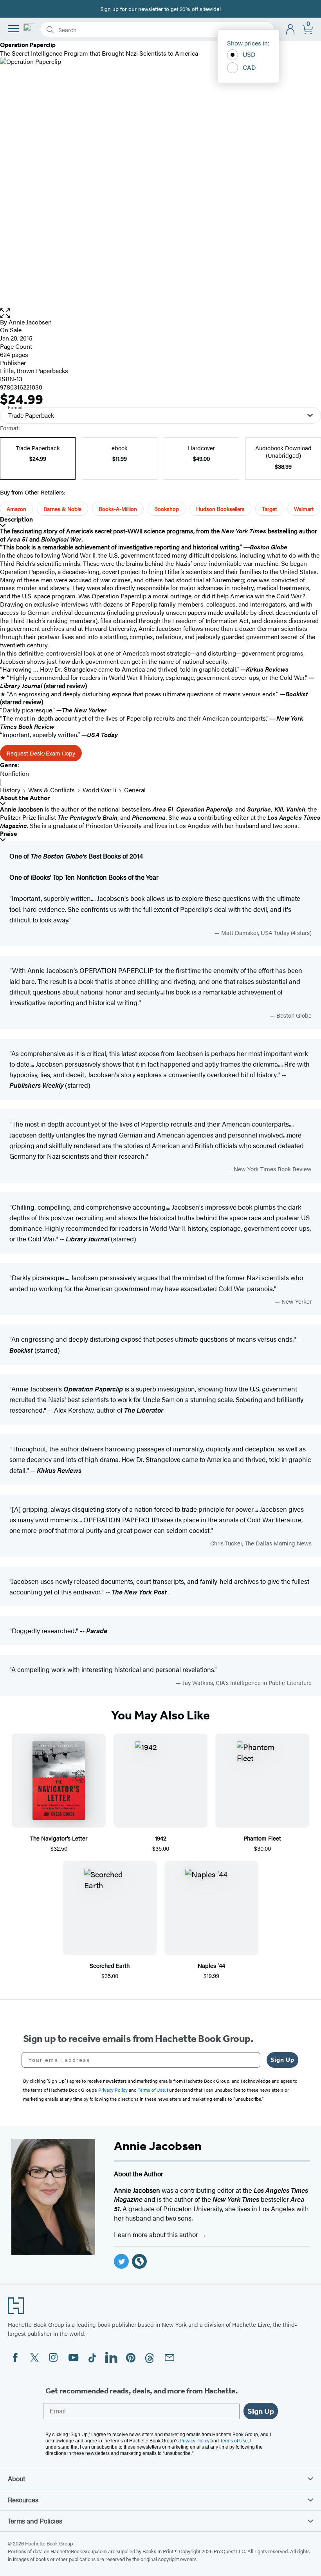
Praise (9, 834)
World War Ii (99, 790)
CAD (249, 67)
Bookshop (167, 509)
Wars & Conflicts (51, 790)
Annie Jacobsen (30, 322)
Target (269, 509)
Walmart (304, 509)
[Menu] (13, 29)
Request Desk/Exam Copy (41, 753)
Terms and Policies (35, 2521)
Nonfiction (14, 773)
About (16, 2478)
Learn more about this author (157, 2234)
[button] (160, 313)
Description (16, 519)
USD (249, 54)
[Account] (291, 30)
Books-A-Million (118, 509)
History (10, 790)
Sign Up (282, 2060)
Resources (23, 2500)
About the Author (25, 798)
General (135, 790)
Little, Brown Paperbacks (34, 370)
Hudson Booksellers (220, 509)
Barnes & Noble (62, 509)
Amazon (16, 509)
